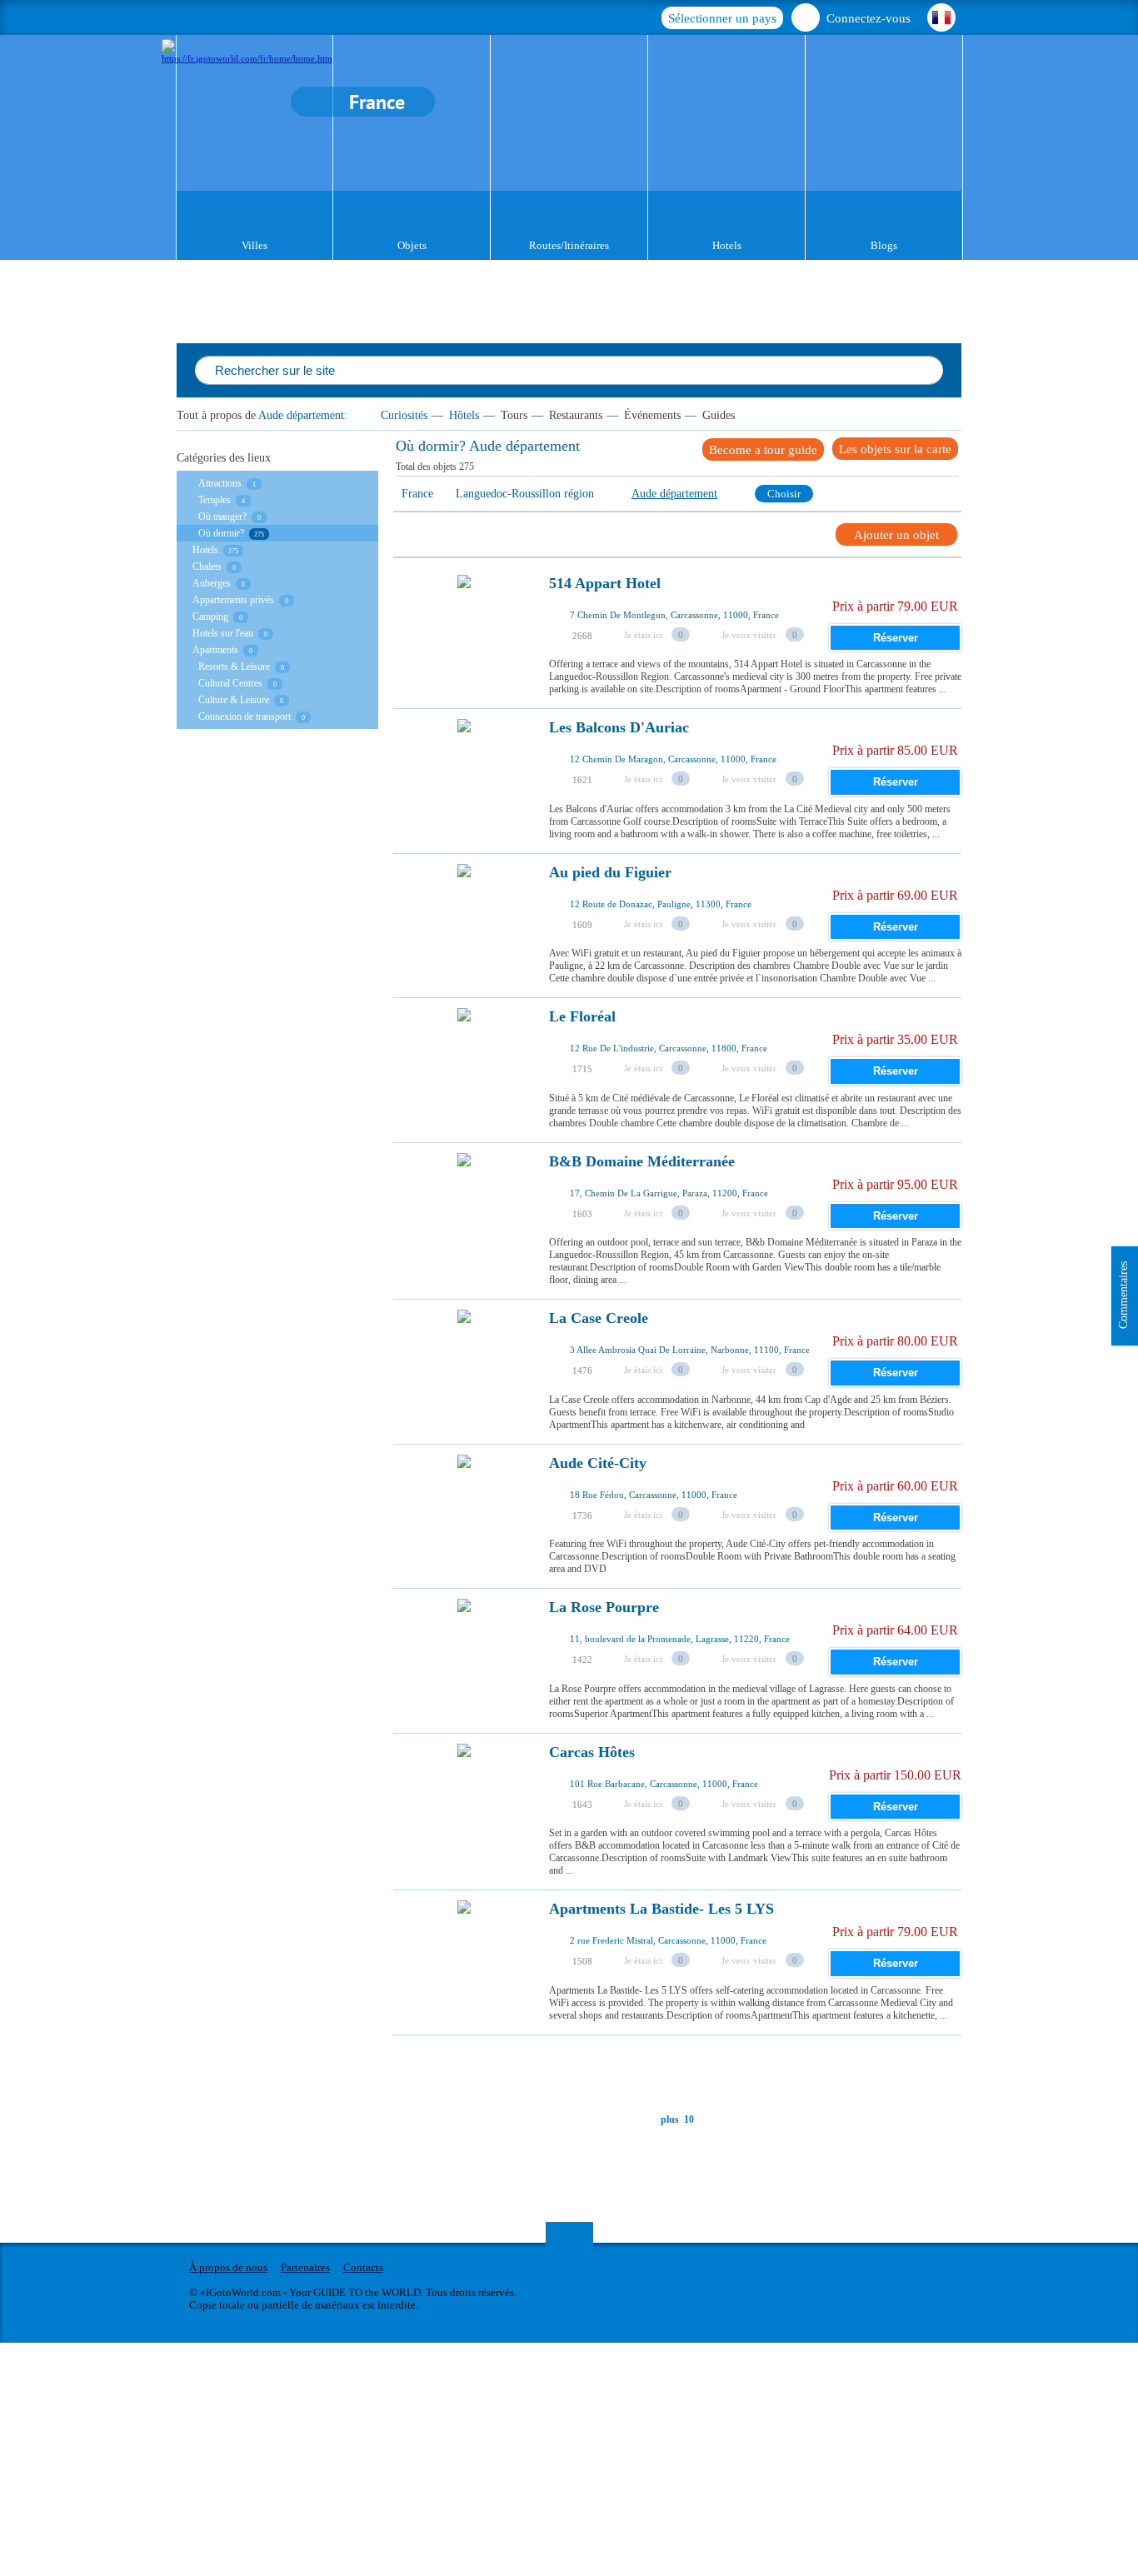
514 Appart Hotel (605, 584)
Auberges (212, 583)
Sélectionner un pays (722, 18)
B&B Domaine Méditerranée (642, 1162)
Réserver (896, 638)
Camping (210, 617)
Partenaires (305, 2267)
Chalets (207, 567)
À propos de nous (228, 2267)
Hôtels (464, 415)
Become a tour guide (763, 450)
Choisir (784, 494)
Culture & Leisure (234, 700)
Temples (215, 500)
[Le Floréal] (464, 1061)
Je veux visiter (749, 635)
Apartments (215, 650)
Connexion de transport (245, 716)
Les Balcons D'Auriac (619, 728)
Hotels (727, 245)
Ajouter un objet (896, 535)
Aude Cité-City (598, 1463)
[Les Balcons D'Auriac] (464, 772)
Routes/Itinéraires (569, 245)
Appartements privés (233, 600)
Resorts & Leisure (234, 666)
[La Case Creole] (464, 1363)
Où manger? (222, 517)
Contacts (363, 2267)
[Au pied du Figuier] (464, 917)
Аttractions (220, 483)
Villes (255, 245)
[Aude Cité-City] (464, 1508)
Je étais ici (643, 635)
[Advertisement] (696, 2073)
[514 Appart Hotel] (464, 628)
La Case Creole (599, 1318)
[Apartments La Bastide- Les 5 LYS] (464, 1954)
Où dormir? (221, 533)
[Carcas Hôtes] (464, 1797)
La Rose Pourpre (604, 1608)
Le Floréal (582, 1017)
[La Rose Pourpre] (464, 1652)
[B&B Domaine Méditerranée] (464, 1206)
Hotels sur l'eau (223, 633)
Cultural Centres (230, 683)
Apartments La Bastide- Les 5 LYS (661, 1909)
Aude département (301, 415)
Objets (412, 245)
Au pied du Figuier (610, 873)
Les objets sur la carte (895, 449)
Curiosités (404, 415)
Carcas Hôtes (592, 1752)
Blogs (884, 245)
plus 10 (677, 2119)
